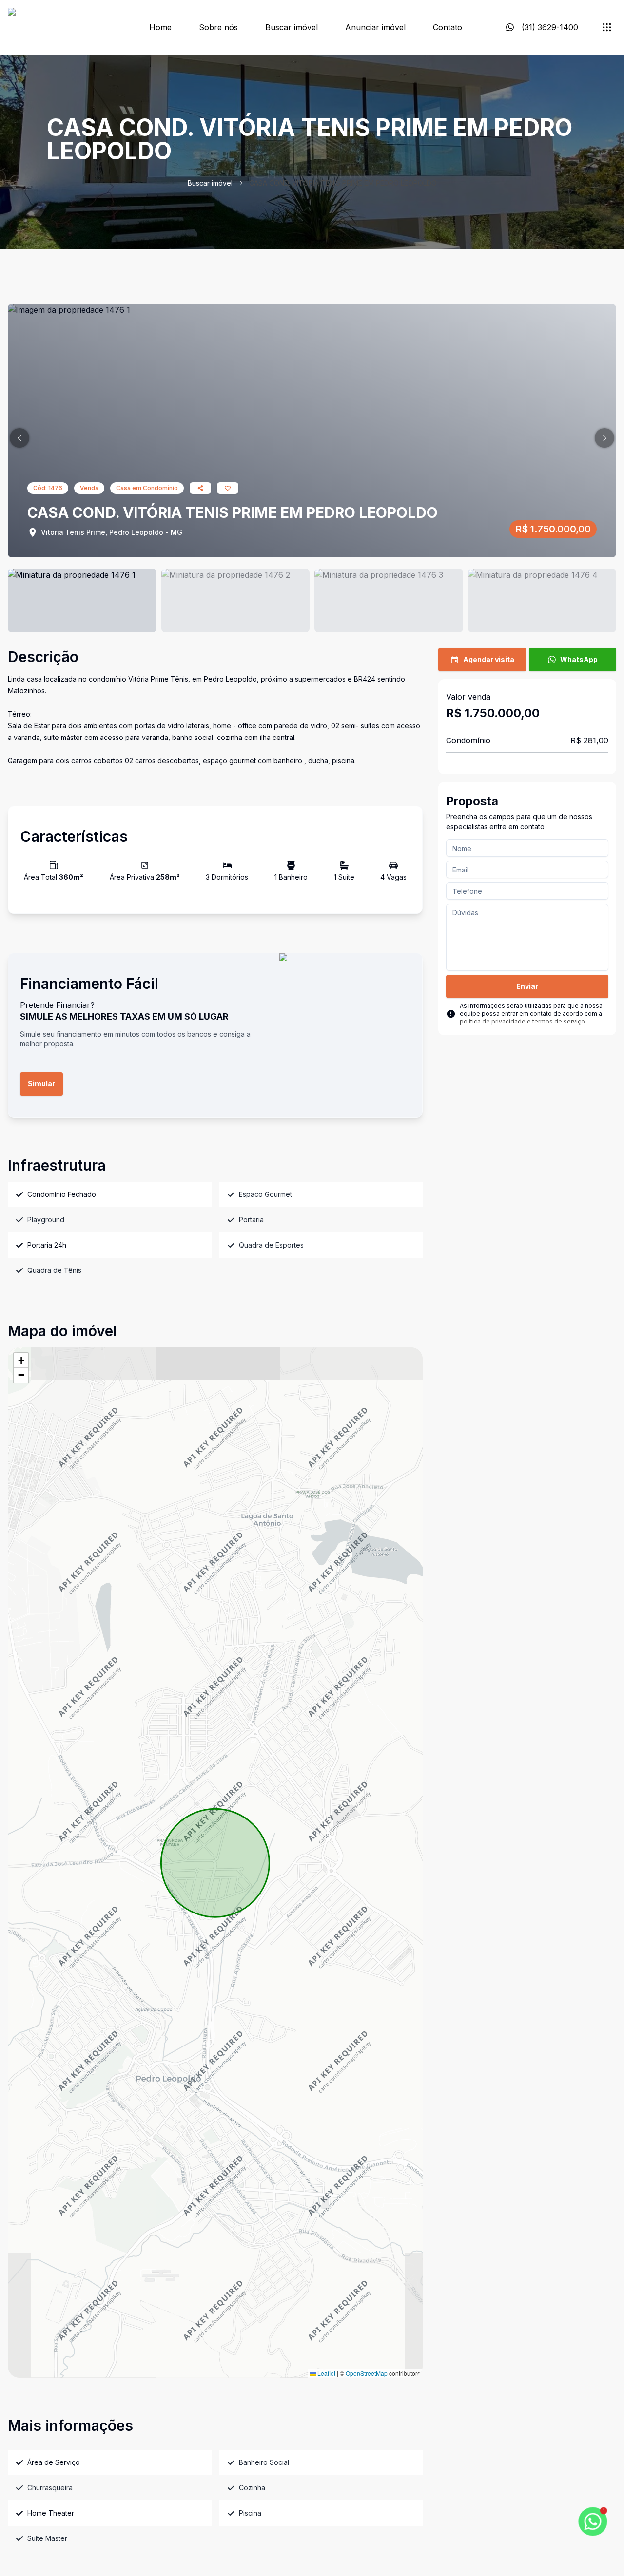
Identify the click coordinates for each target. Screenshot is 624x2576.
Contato (448, 27)
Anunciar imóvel (375, 27)
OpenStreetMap (367, 2373)
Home (160, 27)
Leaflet (326, 2373)
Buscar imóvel (292, 27)
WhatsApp (579, 659)
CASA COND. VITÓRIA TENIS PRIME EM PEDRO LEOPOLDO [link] (343, 183)
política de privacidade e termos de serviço (522, 1021)
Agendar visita (489, 659)
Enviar (527, 986)
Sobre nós (218, 27)
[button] (19, 438)
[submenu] (607, 27)
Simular (41, 1084)
